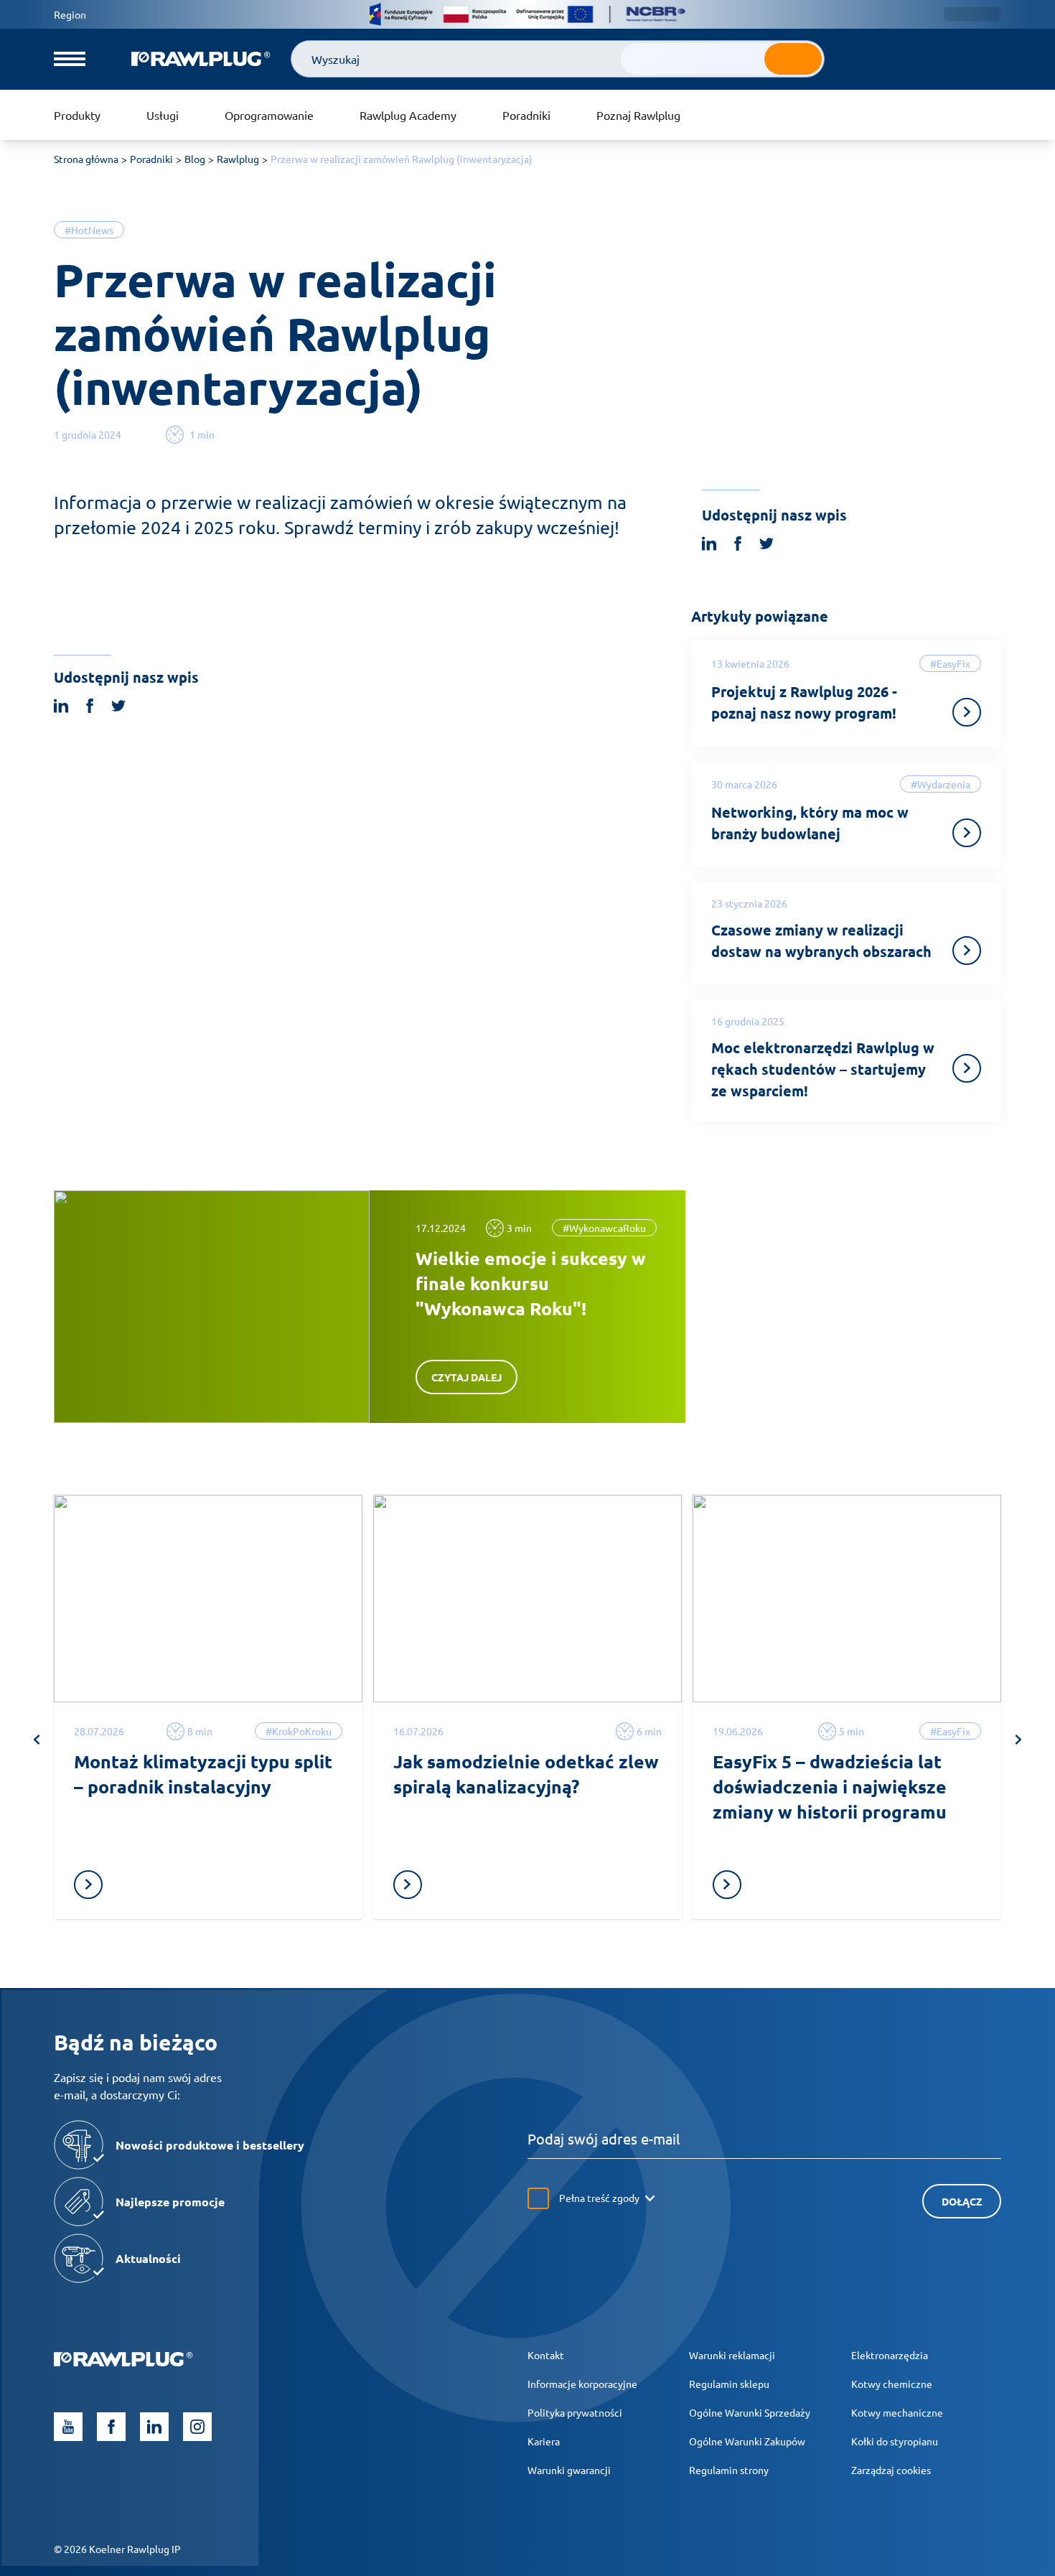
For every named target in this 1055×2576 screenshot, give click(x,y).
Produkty (77, 115)
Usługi (163, 115)
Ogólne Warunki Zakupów (747, 2441)
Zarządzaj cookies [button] (891, 2470)
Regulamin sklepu (729, 2384)
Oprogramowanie (269, 115)
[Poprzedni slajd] (37, 1740)
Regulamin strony (729, 2470)
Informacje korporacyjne (582, 2384)
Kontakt (546, 2355)
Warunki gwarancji (569, 2470)
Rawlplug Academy (408, 115)
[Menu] (70, 59)
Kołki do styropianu (895, 2441)
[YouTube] (68, 2427)
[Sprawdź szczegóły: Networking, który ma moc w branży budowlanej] (967, 833)
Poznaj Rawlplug (638, 115)
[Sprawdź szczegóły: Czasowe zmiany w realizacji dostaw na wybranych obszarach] (967, 951)
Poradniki (526, 115)
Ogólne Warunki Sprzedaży (750, 2412)
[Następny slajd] (1018, 1740)
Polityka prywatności (575, 2412)
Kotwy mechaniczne (897, 2412)
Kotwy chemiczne (892, 2384)
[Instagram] (197, 2427)
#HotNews (89, 230)
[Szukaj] (793, 59)
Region (70, 14)
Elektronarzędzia (890, 2355)
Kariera (544, 2441)
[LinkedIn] (154, 2427)
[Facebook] (111, 2427)
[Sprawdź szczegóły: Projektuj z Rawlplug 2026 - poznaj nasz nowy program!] (967, 712)
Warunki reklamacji (732, 2355)
